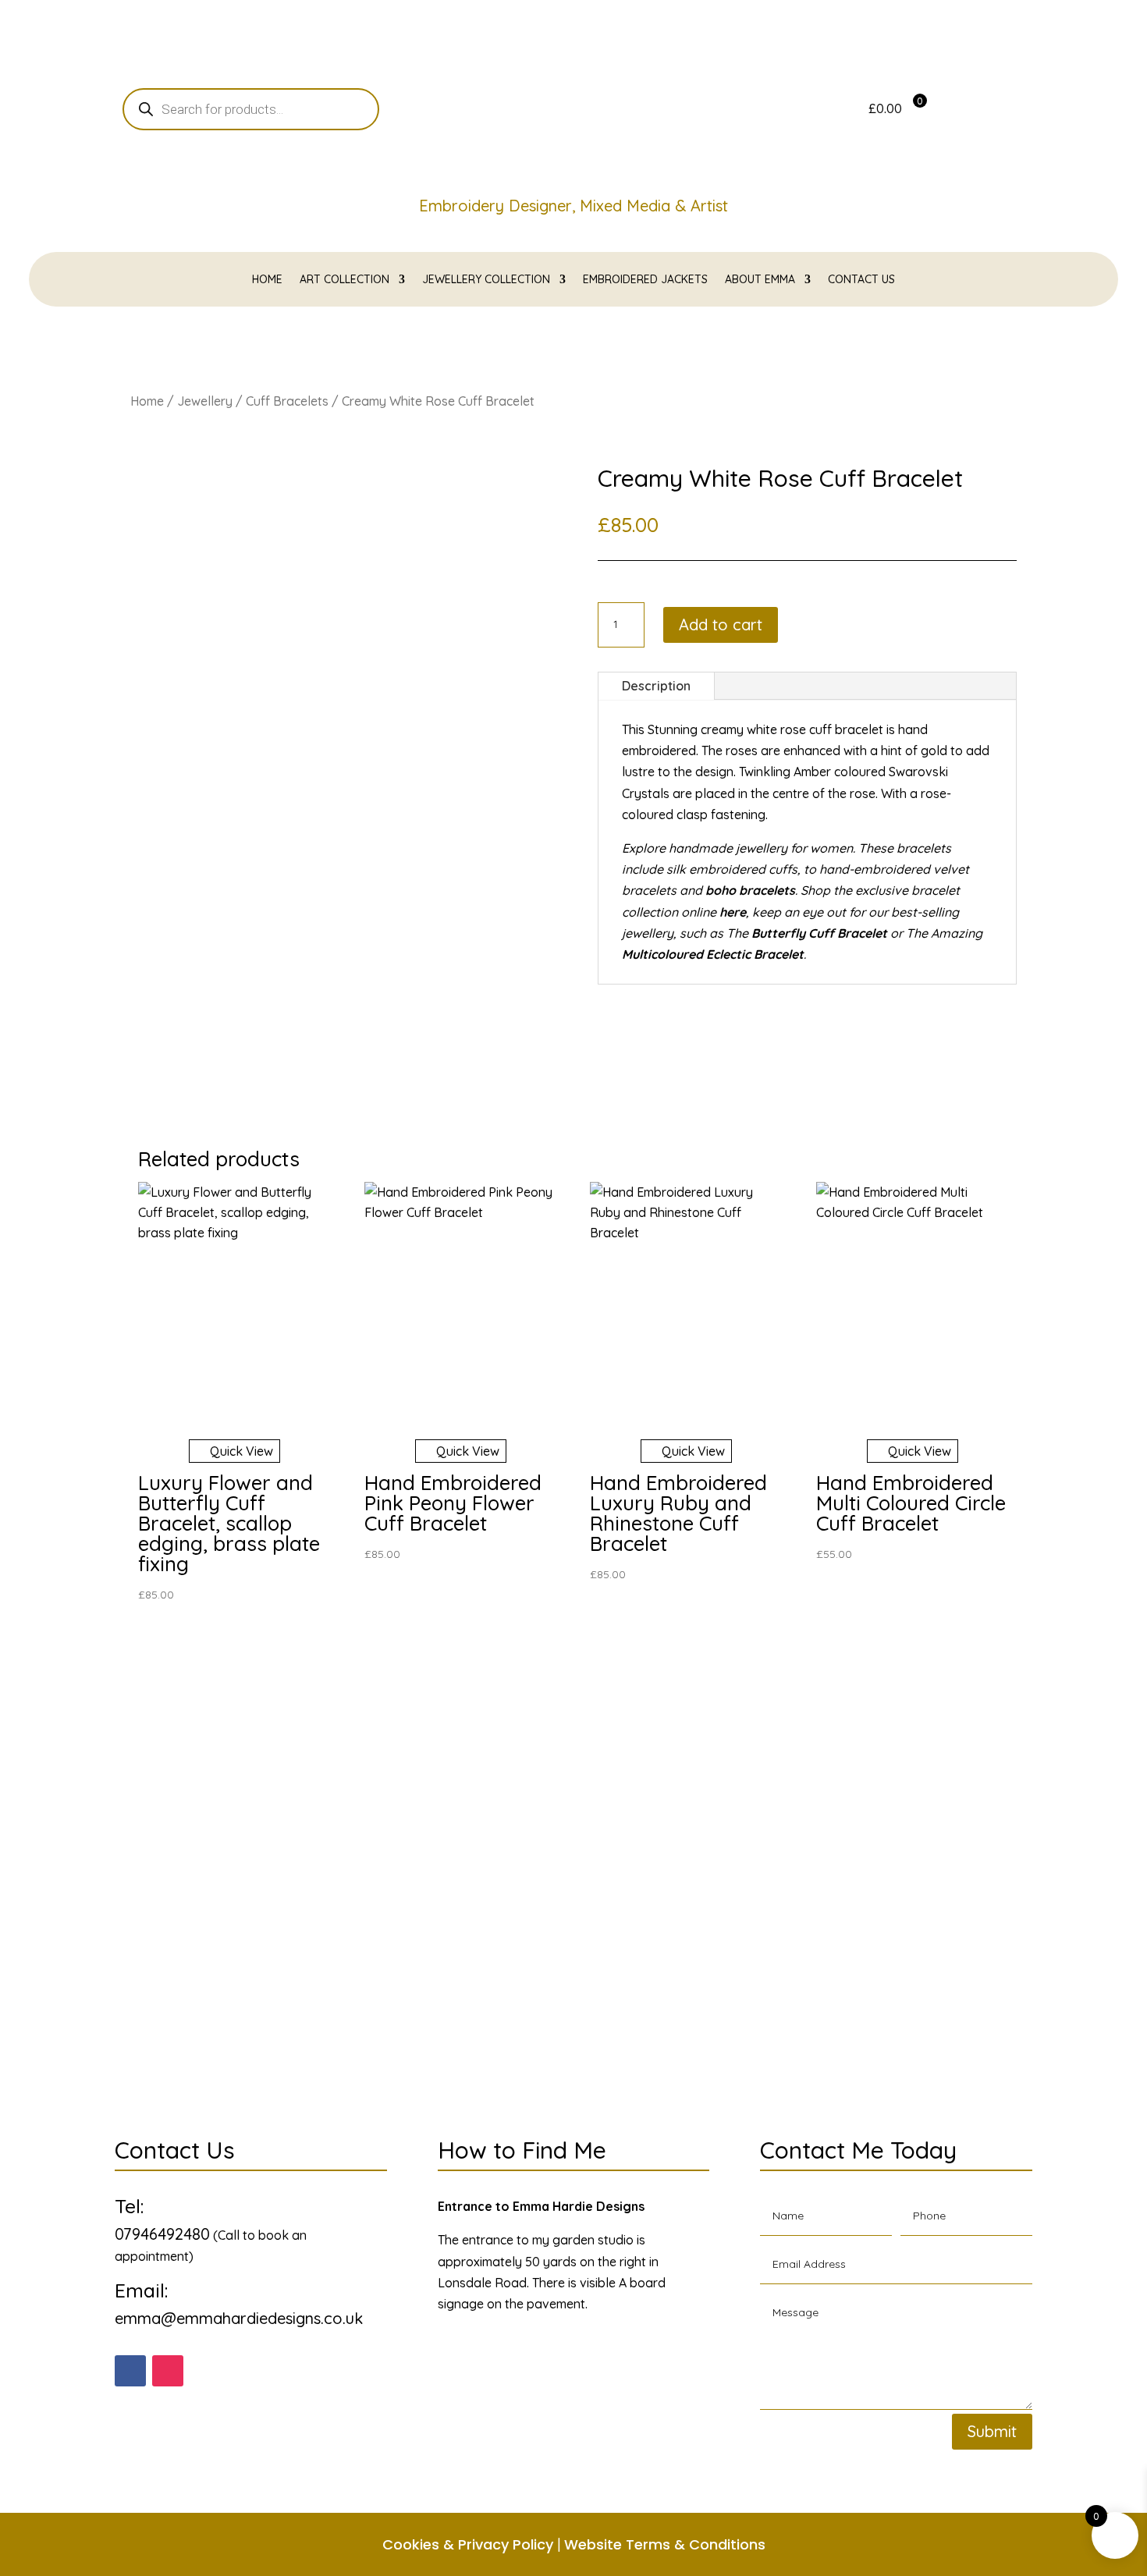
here (733, 912)
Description (656, 686)
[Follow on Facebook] (130, 2371)
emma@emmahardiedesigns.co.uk (239, 2318)
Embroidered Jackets (645, 280)
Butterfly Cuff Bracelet (819, 933)
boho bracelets (750, 890)
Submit (992, 2431)
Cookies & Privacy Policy (468, 2544)
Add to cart (721, 624)
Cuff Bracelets (287, 401)
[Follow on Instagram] (168, 2371)
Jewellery (205, 401)
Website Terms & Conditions (665, 2544)
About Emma (760, 280)
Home (267, 280)
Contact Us (861, 280)
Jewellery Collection (486, 280)
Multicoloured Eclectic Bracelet (713, 954)
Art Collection (344, 280)
